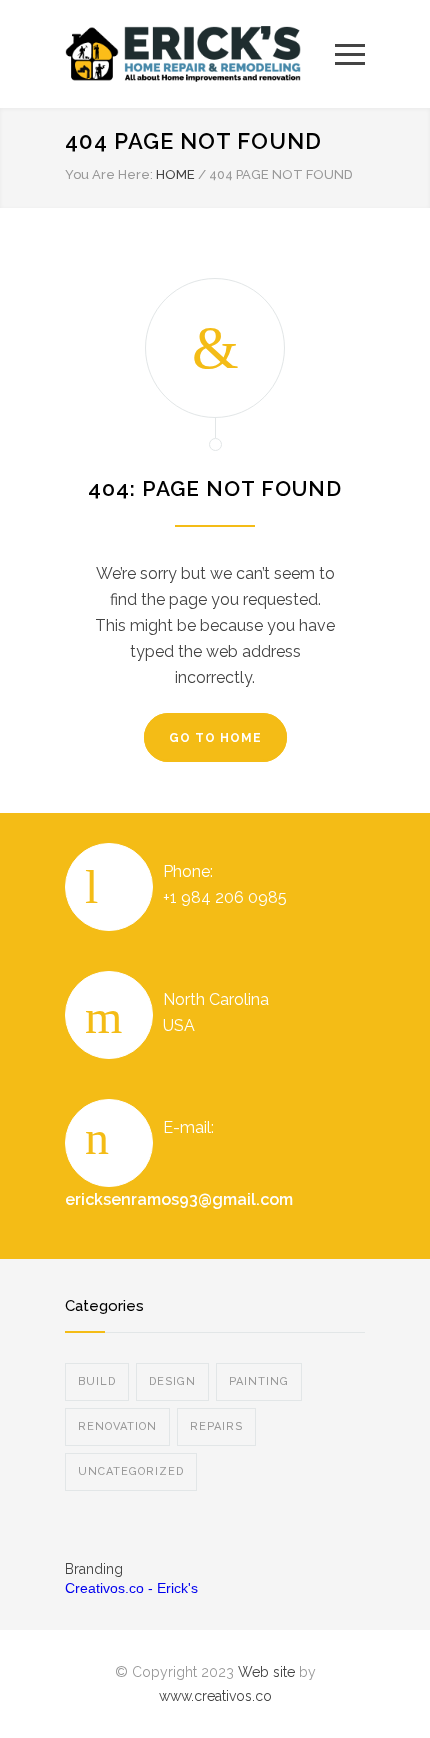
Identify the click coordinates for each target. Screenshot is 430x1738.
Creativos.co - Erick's (131, 1588)
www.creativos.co (215, 1696)
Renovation (117, 1426)
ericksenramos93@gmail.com (179, 1199)
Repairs (216, 1426)
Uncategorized (131, 1471)
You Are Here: (109, 174)
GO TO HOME (215, 738)
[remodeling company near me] (200, 54)
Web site (266, 1672)
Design (172, 1381)
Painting (259, 1381)
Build (97, 1381)
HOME (175, 174)
